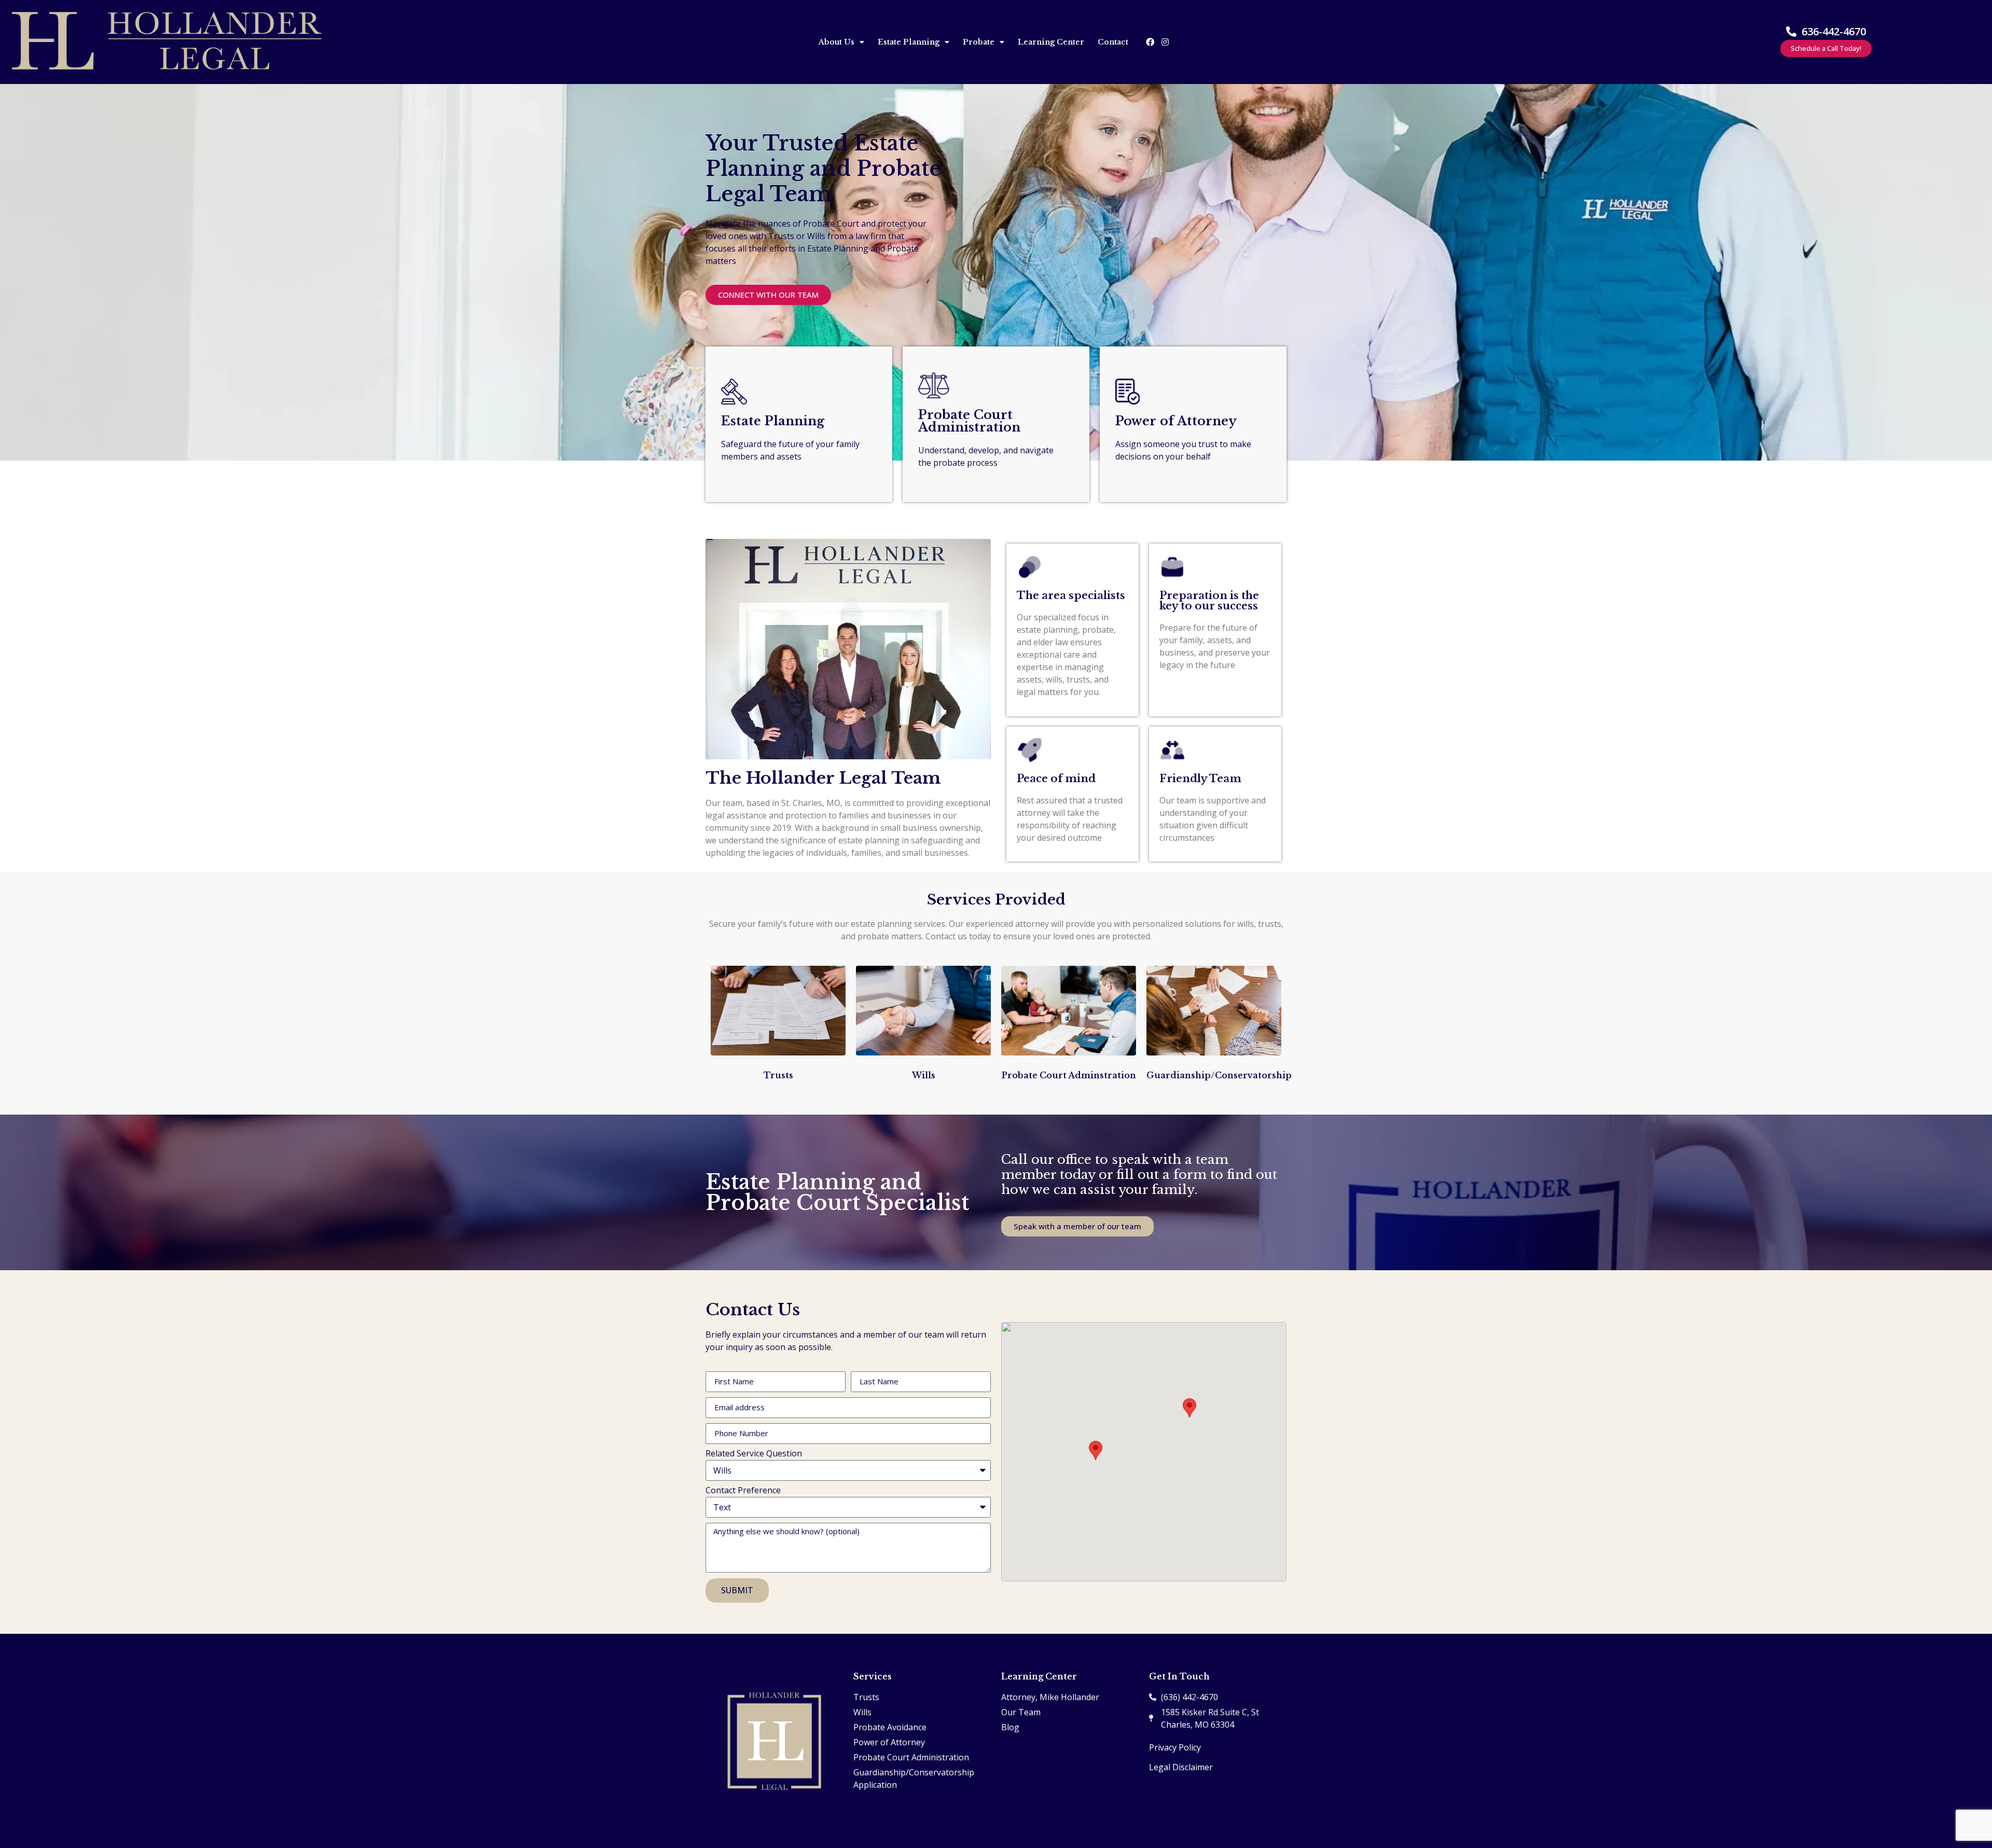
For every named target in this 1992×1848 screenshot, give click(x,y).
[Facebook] (1150, 42)
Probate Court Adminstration (1069, 1075)
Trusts (778, 1075)
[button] (1096, 1450)
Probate (979, 42)
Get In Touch (1179, 1676)
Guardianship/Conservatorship (1219, 1075)
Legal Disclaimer (1181, 1767)
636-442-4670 (1834, 31)
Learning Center (1051, 42)
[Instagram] (1165, 42)
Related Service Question (754, 1454)
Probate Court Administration (969, 421)
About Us (836, 42)
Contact (1113, 42)
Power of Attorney (1176, 421)
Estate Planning (909, 42)
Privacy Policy (1175, 1747)
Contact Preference (743, 1491)
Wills (924, 1075)
